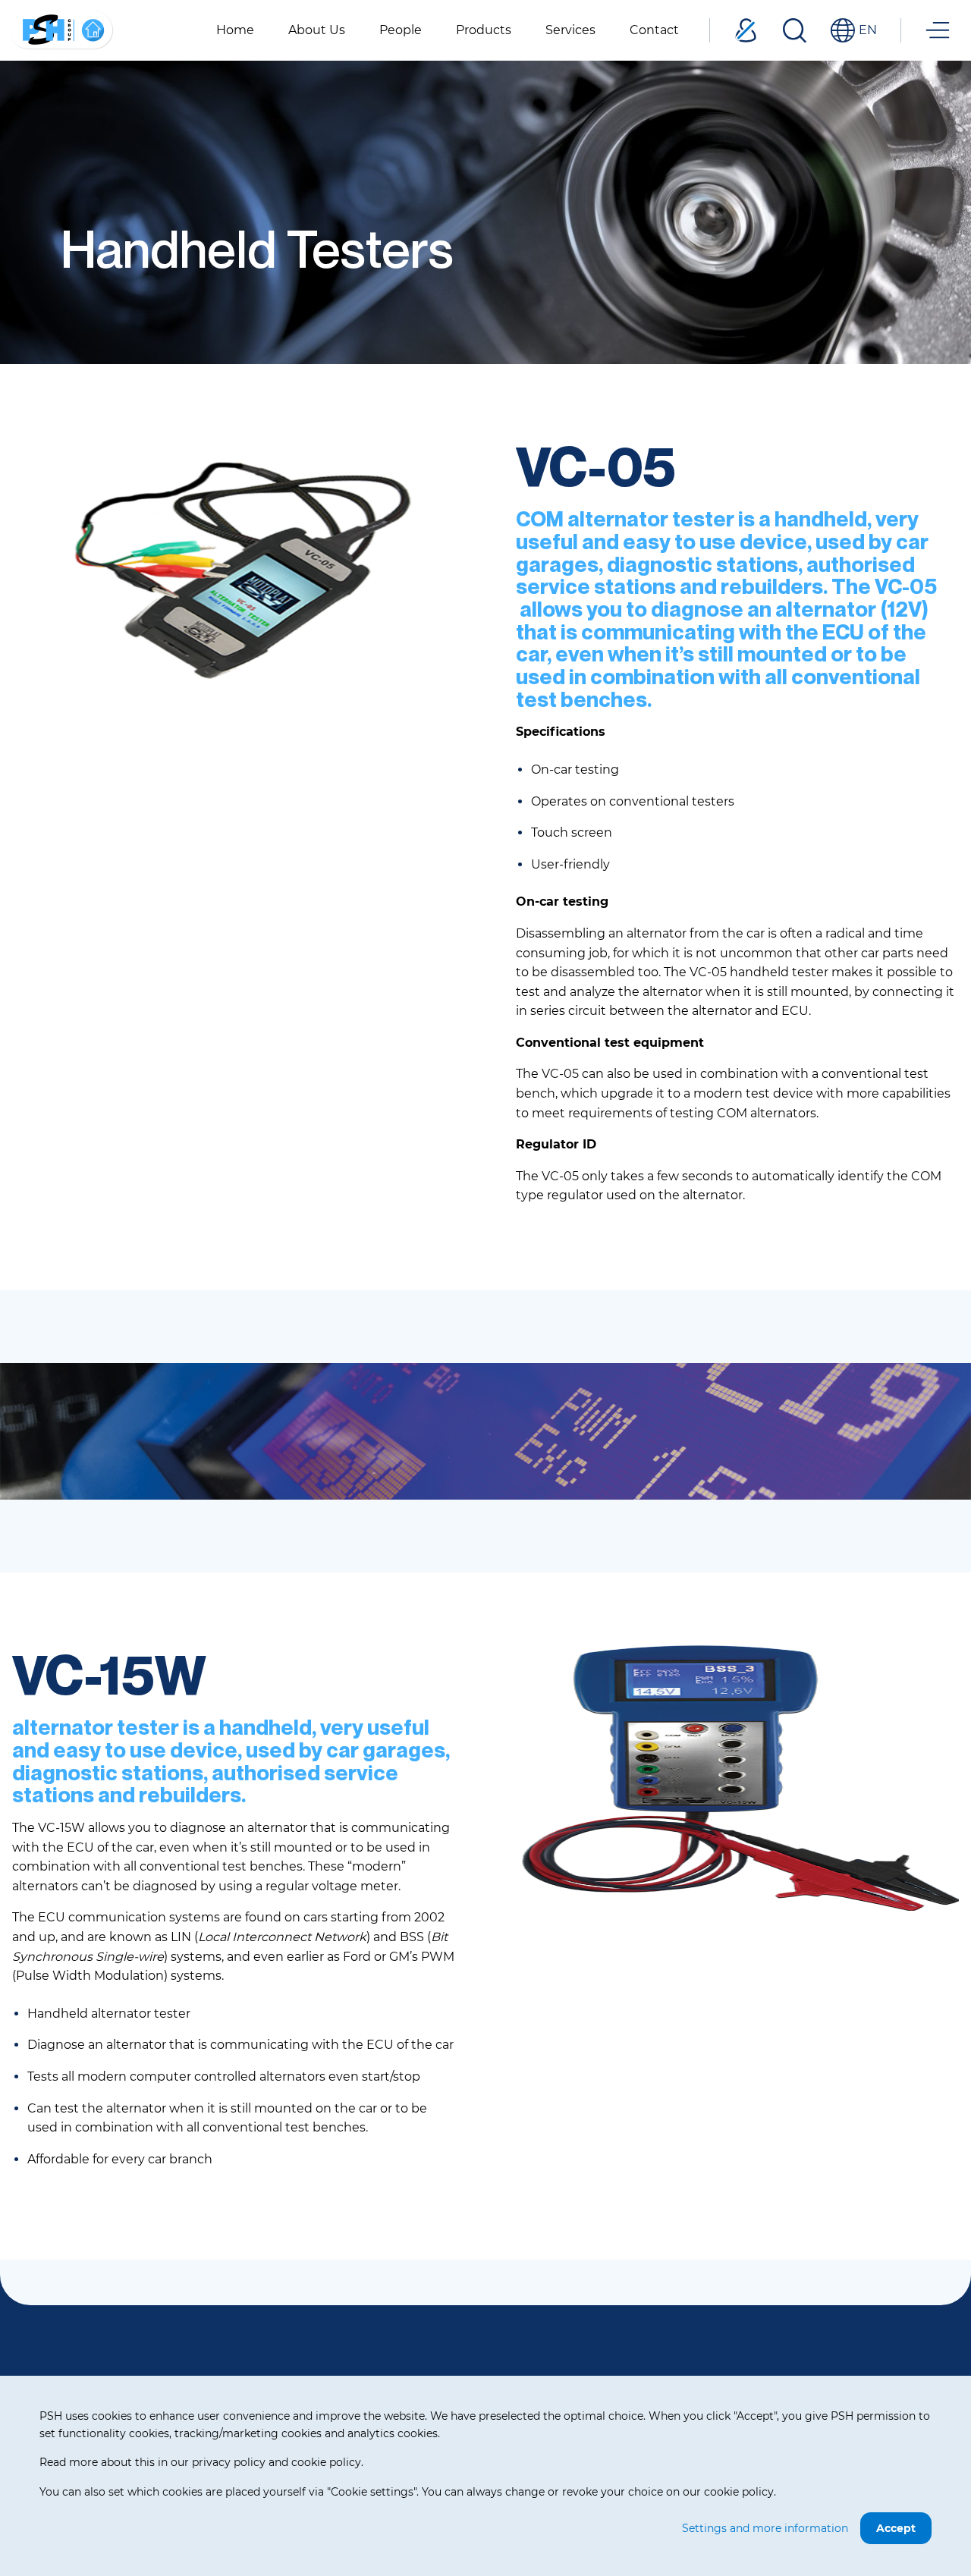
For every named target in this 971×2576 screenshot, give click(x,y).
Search (794, 30)
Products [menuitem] (484, 30)
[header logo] (61, 29)
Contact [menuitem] (654, 30)
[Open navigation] (938, 30)
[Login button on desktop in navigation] (746, 30)
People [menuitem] (401, 30)
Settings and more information (765, 2528)
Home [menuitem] (235, 30)
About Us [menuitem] (317, 30)
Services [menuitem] (570, 30)
